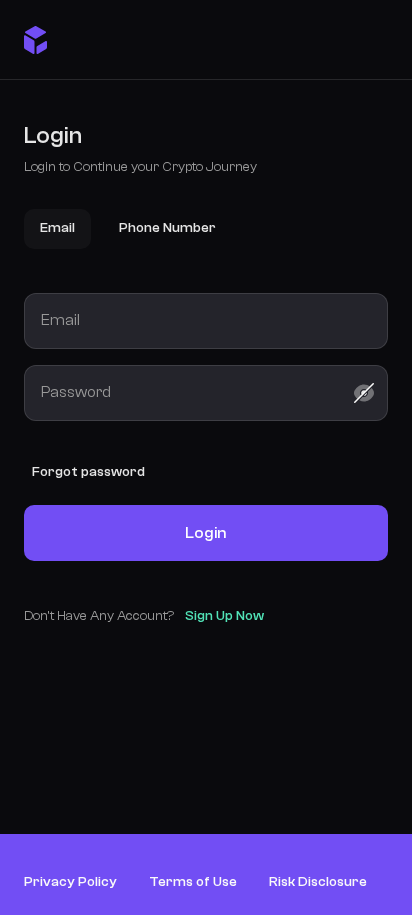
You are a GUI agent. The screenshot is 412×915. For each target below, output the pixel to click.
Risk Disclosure (318, 882)
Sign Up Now (224, 616)
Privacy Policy (70, 882)
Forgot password (88, 472)
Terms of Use (193, 882)
